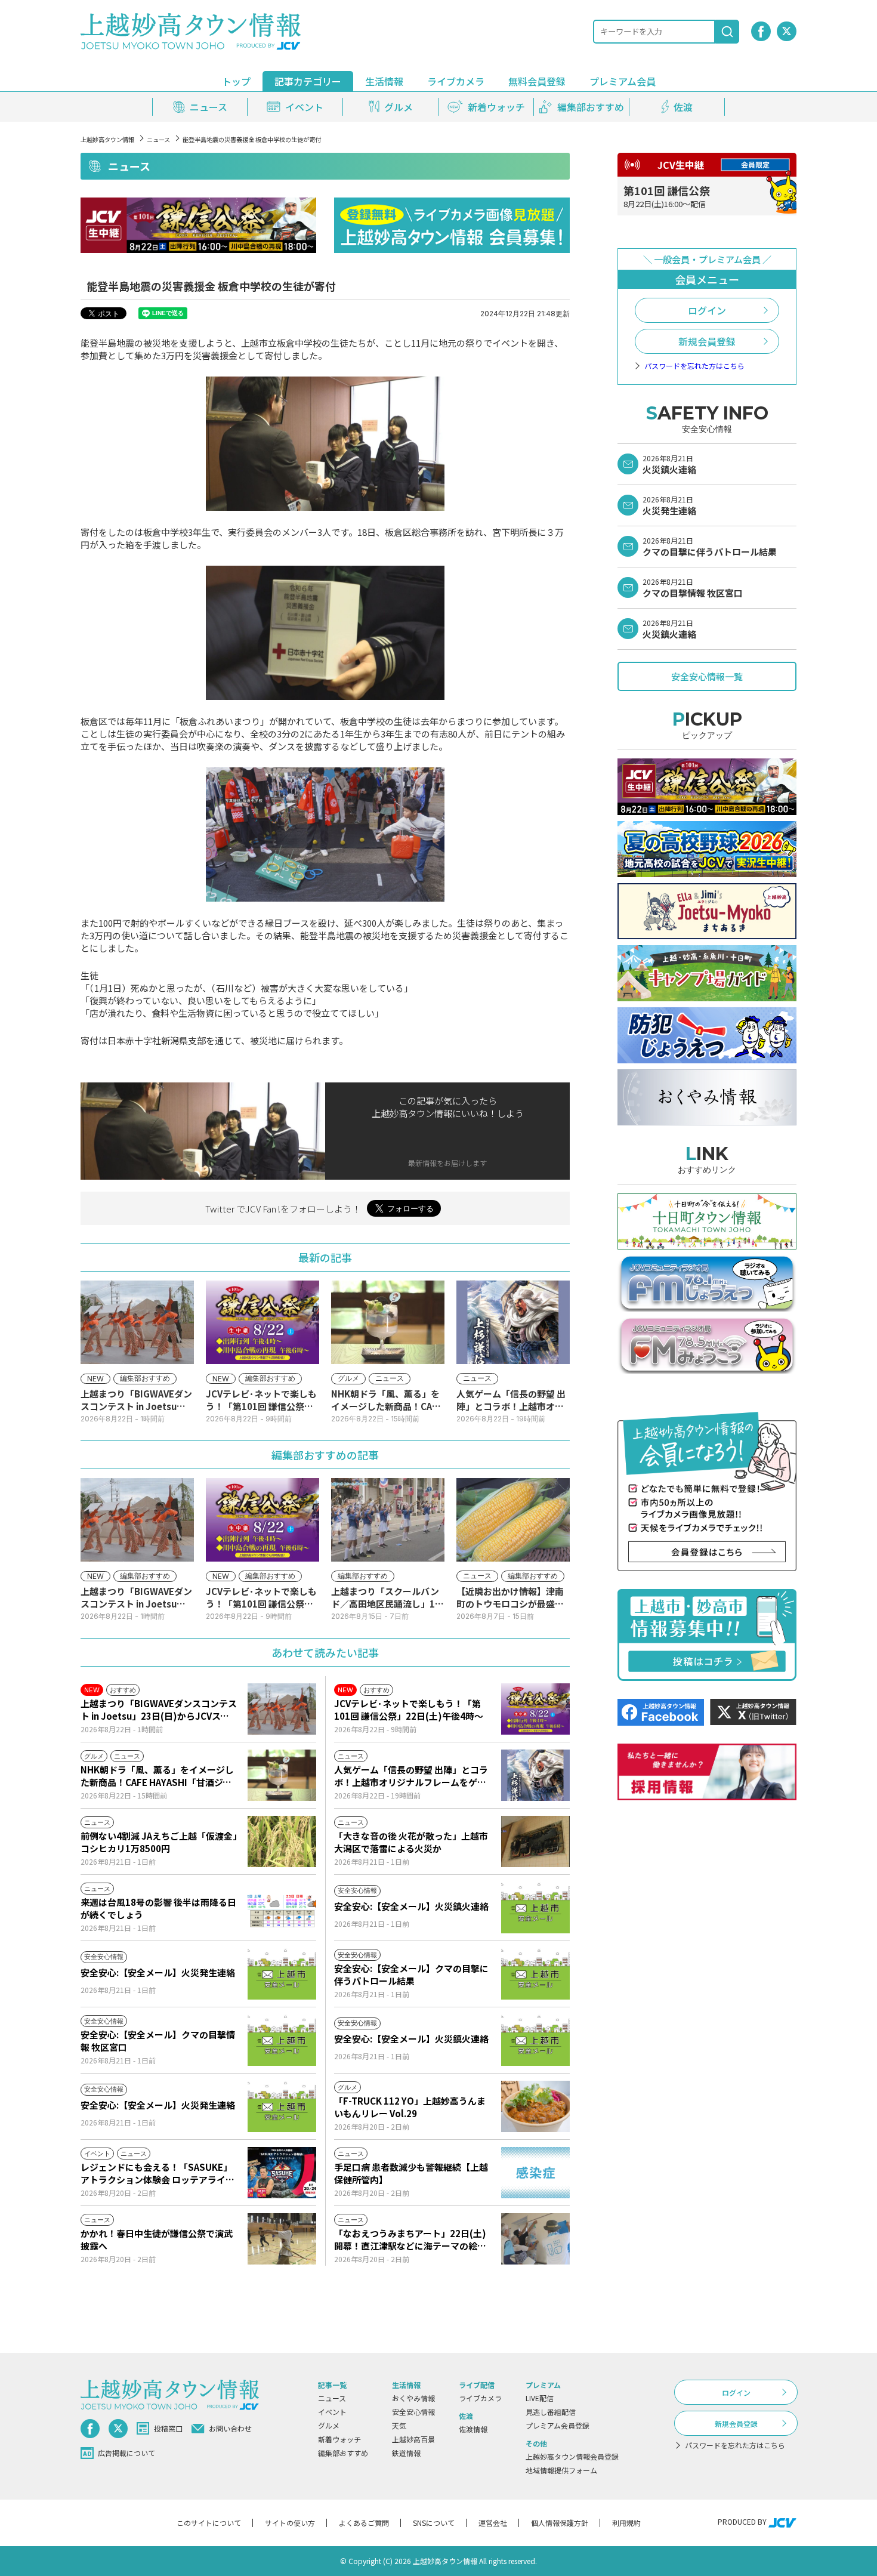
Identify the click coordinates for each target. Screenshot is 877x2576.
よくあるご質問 (364, 2523)
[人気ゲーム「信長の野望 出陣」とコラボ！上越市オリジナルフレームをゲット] (535, 1775)
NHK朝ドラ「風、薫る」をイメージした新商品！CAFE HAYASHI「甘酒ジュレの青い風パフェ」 (157, 1776)
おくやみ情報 (413, 2398)
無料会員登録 (537, 81)
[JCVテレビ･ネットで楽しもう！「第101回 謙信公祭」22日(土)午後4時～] (535, 1709)
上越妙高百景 (413, 2439)
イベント (332, 2412)
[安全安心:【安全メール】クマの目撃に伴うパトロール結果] (535, 1974)
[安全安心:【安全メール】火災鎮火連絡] (535, 1908)
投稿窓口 (168, 2428)
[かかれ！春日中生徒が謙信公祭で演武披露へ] (282, 2239)
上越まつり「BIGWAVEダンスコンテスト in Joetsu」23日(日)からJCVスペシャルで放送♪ (159, 1710)
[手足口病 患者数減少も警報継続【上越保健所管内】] (535, 2173)
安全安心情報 (413, 2412)
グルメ (329, 2425)
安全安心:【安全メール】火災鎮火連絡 (411, 1906)
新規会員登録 (707, 341)
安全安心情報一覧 (707, 676)
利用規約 (626, 2523)
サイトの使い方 (290, 2523)
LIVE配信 (540, 2398)
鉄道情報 (406, 2453)
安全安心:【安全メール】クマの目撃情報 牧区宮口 (158, 2041)
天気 (399, 2425)
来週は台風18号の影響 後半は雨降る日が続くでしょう (158, 1908)
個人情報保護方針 (560, 2523)
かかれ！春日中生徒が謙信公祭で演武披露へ (157, 2239)
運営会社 (493, 2523)
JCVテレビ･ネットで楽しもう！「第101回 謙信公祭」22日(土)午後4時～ (409, 1710)
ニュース (158, 139)
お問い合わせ (230, 2428)
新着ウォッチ (339, 2439)
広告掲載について (126, 2453)
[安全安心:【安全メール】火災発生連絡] (282, 1974)
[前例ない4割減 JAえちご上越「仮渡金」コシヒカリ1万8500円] (282, 1841)
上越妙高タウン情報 (107, 139)
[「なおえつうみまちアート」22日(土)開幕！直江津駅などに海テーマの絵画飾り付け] (535, 2239)
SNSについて (434, 2523)
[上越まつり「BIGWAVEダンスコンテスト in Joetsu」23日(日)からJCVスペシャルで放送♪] (282, 1709)
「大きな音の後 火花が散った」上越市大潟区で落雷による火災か (411, 1842)
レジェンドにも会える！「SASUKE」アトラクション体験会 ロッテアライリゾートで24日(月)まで (158, 2173)
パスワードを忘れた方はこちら (694, 366)
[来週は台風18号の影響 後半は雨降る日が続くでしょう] (282, 1908)
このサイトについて (209, 2523)
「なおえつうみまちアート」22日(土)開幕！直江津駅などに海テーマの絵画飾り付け (410, 2239)
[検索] (727, 32)
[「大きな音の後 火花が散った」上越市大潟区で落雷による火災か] (535, 1841)
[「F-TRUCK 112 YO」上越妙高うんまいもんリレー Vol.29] (535, 2106)
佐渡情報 (473, 2429)
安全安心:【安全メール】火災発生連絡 (158, 1972)
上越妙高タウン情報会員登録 (572, 2456)
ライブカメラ (456, 81)
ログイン (707, 310)
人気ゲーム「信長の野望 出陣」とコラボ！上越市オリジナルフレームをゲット (411, 1776)
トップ (236, 81)
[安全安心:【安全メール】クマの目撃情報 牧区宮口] (282, 2040)
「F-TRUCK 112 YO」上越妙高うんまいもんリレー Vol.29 (410, 2107)
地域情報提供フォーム (561, 2470)
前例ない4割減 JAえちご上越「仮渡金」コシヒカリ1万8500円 (159, 1842)
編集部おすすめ (343, 2453)
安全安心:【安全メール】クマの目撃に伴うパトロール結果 (411, 1975)
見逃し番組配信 (551, 2412)
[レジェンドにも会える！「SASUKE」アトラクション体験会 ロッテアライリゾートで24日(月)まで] (282, 2173)
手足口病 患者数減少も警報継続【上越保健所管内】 (411, 2173)
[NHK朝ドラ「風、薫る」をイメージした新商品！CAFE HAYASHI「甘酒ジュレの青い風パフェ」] (282, 1775)
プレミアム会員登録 (558, 2425)
